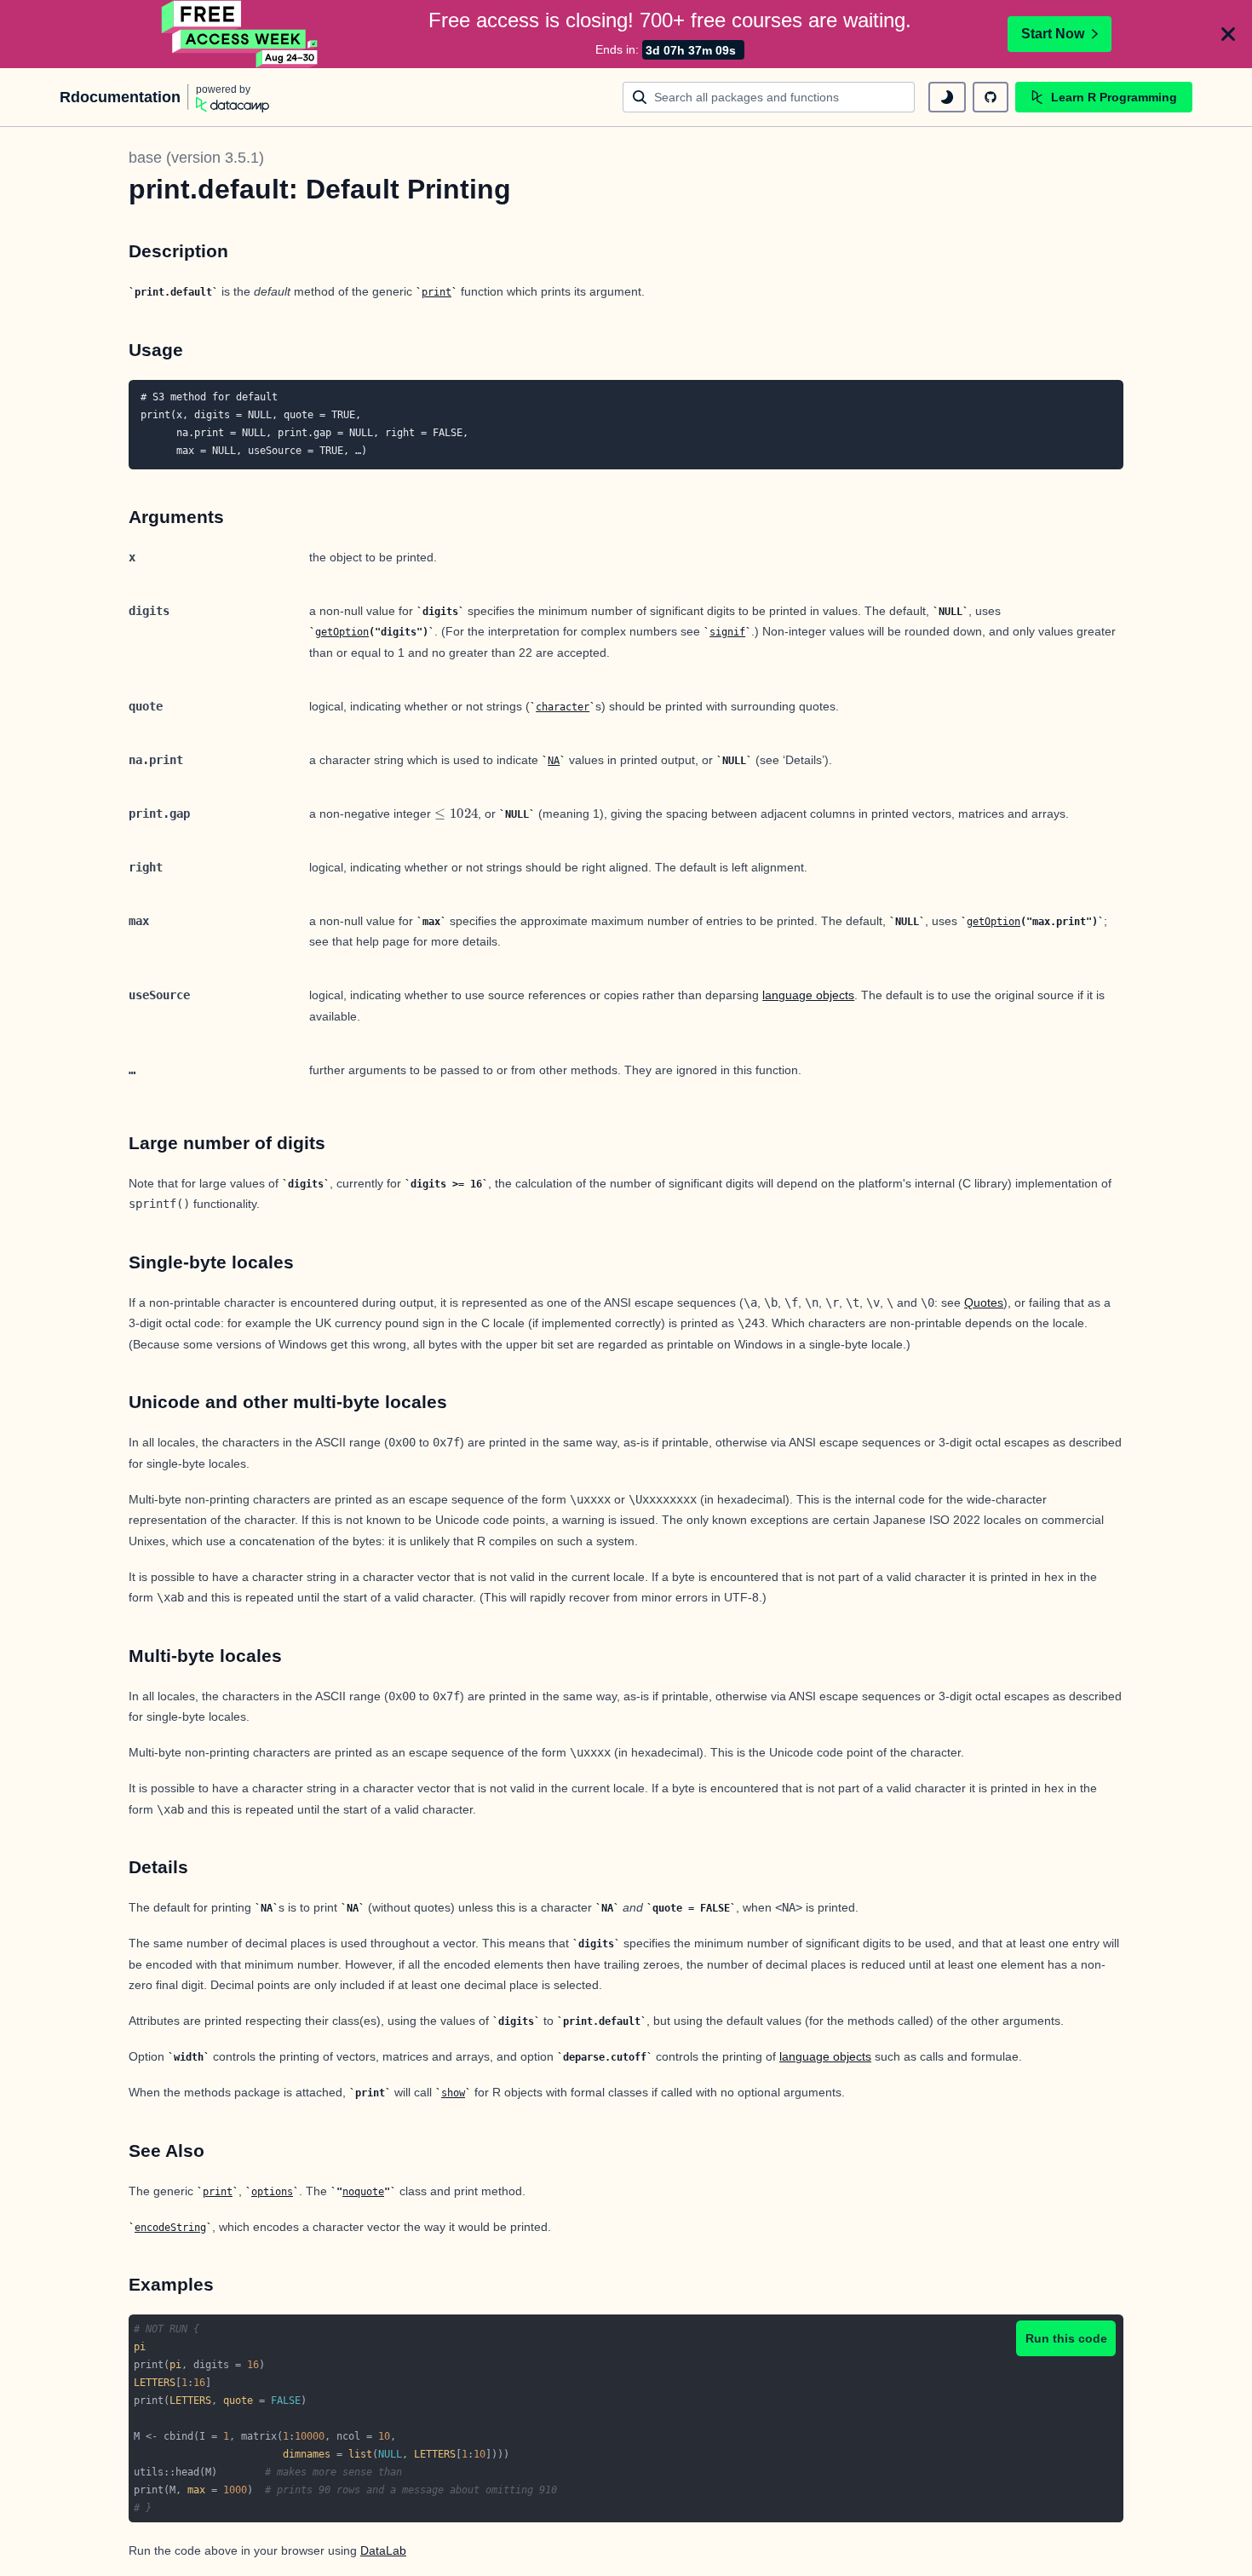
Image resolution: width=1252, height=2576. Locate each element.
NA (554, 761)
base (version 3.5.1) (196, 158)
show (453, 2093)
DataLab (383, 2550)
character (563, 707)
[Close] (1228, 34)
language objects (808, 995)
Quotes (984, 1302)
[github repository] (991, 97)
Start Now (1053, 34)
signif (727, 632)
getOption (342, 632)
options (272, 2192)
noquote (363, 2192)
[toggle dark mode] (947, 97)
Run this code (1066, 2338)
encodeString (170, 2228)
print (436, 292)
